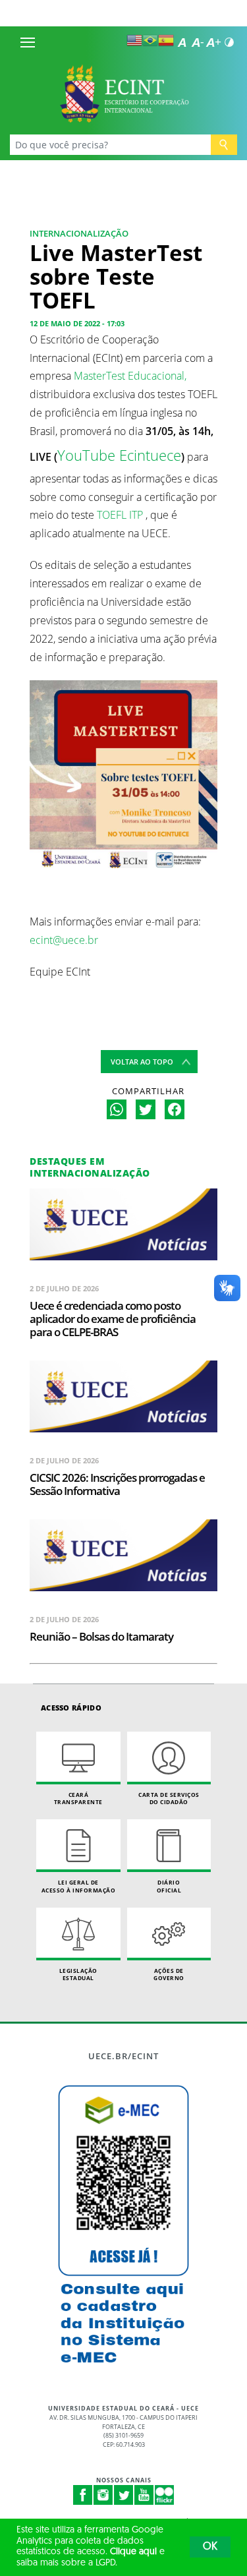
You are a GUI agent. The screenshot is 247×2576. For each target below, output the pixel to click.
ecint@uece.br (64, 940)
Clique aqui (133, 2552)
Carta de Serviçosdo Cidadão (169, 1799)
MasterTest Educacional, (130, 376)
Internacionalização (79, 233)
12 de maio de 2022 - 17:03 (77, 323)
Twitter (124, 2495)
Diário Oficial (169, 1886)
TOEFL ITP (120, 515)
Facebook (83, 2495)
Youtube (144, 2495)
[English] (134, 40)
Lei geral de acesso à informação (79, 1886)
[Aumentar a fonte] (213, 42)
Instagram (103, 2495)
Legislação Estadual (78, 1975)
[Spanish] (166, 40)
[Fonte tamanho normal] (182, 42)
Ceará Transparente (78, 1799)
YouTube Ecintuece (119, 455)
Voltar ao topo (142, 1062)
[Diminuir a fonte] (198, 42)
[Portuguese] (150, 40)
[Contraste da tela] (229, 42)
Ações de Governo (169, 1975)
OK (210, 2547)
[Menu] (28, 42)
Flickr (165, 2495)
